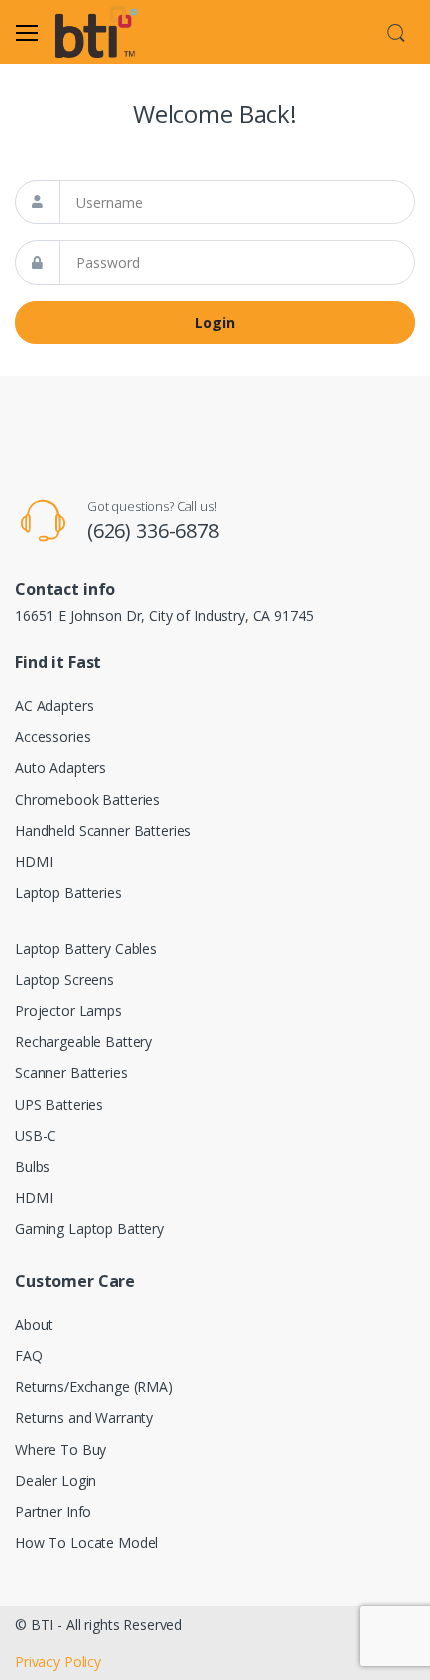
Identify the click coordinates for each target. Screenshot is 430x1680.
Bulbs (32, 1166)
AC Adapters (54, 705)
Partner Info (53, 1511)
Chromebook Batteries (87, 799)
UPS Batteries (59, 1104)
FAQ (29, 1355)
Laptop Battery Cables (86, 948)
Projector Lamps (68, 1010)
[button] (396, 30)
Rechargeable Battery (83, 1041)
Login (215, 322)
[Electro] (106, 32)
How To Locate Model (86, 1542)
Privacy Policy (58, 1661)
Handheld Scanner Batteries (103, 830)
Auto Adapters (60, 767)
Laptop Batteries (68, 892)
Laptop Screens (64, 979)
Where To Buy (60, 1449)
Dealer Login (55, 1480)
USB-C (35, 1135)
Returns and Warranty (84, 1417)
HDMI (33, 861)
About (34, 1324)
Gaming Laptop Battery (89, 1228)
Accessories (52, 736)
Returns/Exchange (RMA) (94, 1386)
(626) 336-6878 (153, 530)
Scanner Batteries (71, 1072)
